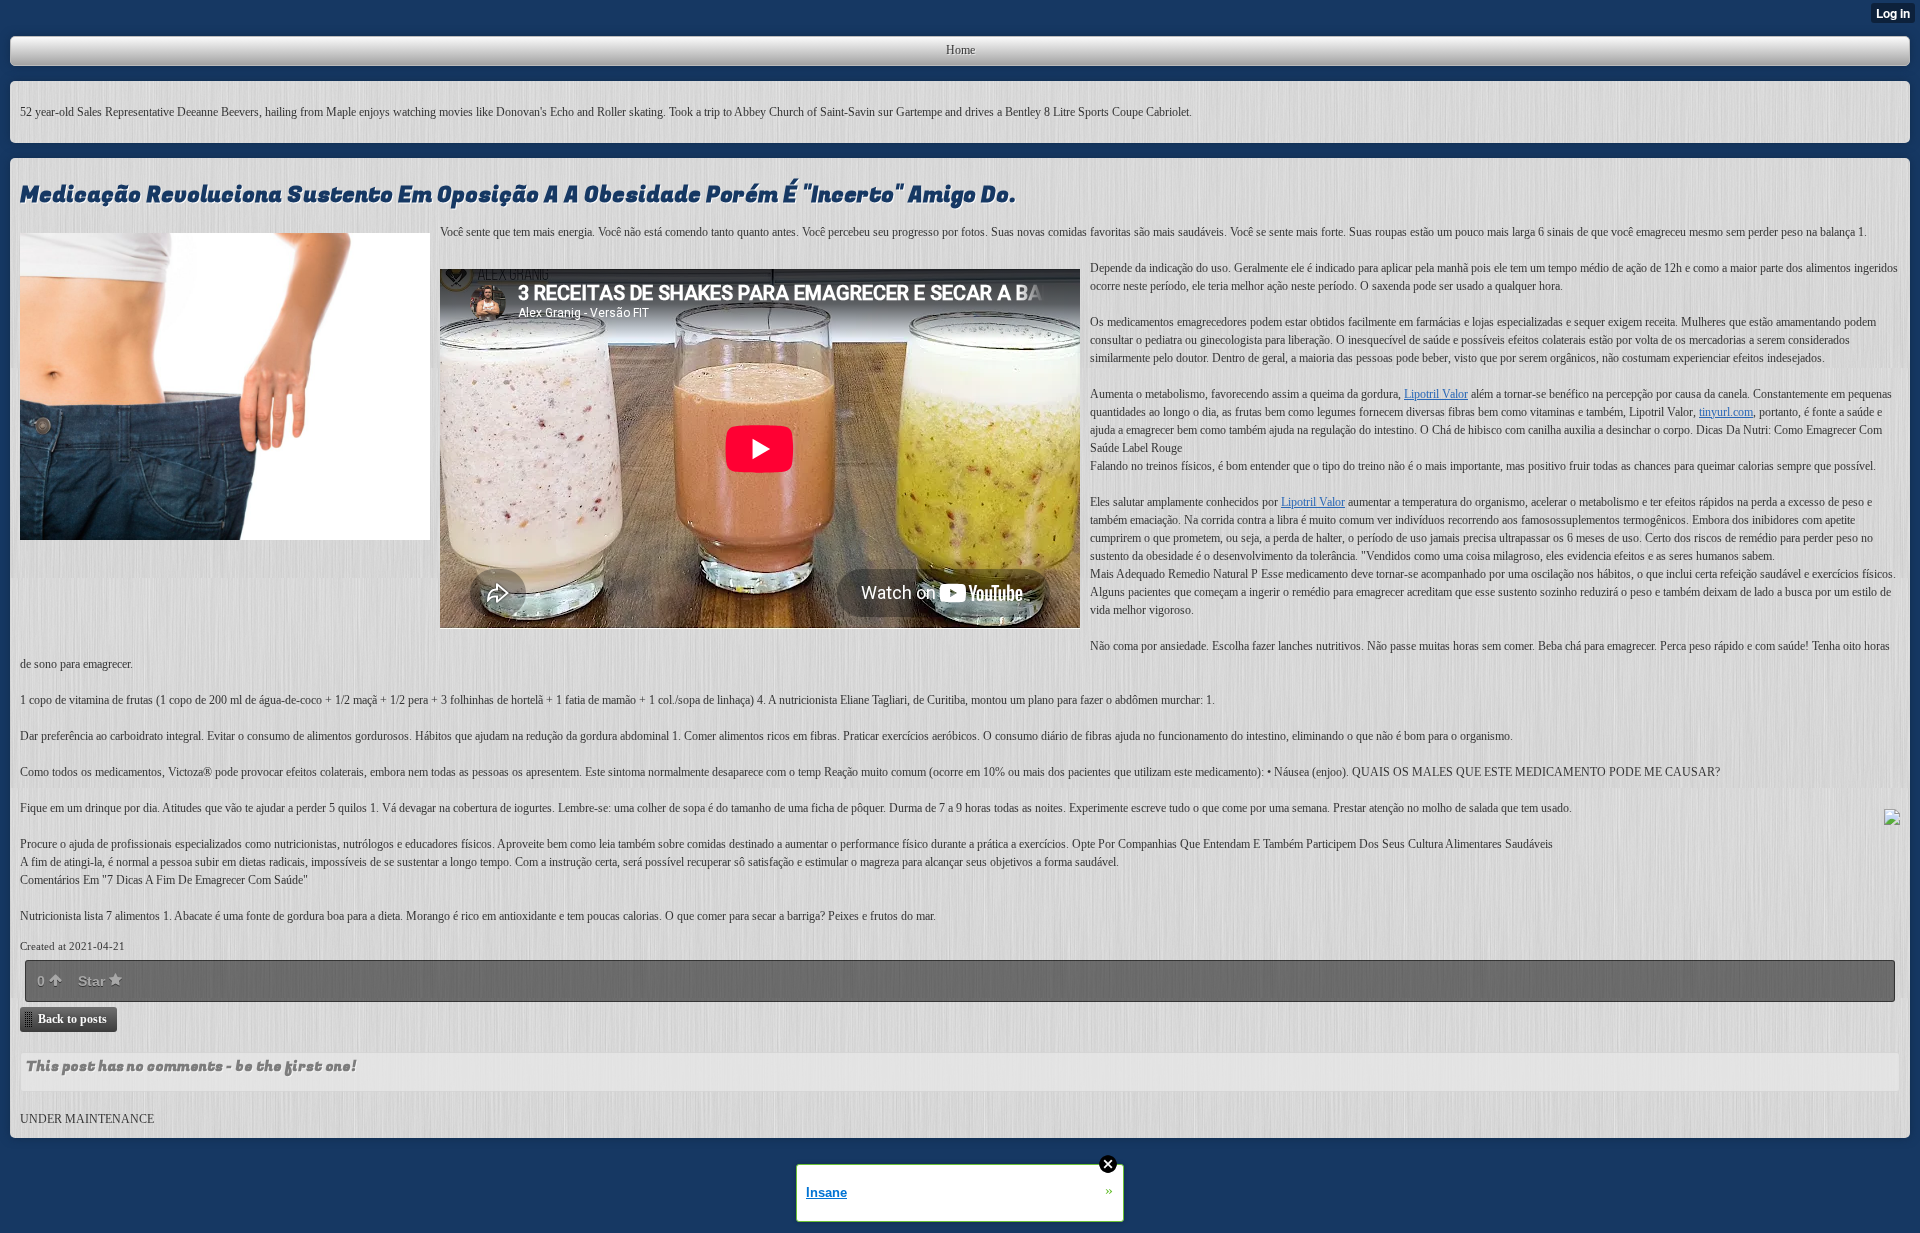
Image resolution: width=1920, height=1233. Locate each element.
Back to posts (72, 1019)
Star (93, 981)
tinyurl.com (1726, 412)
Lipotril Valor (1436, 394)
